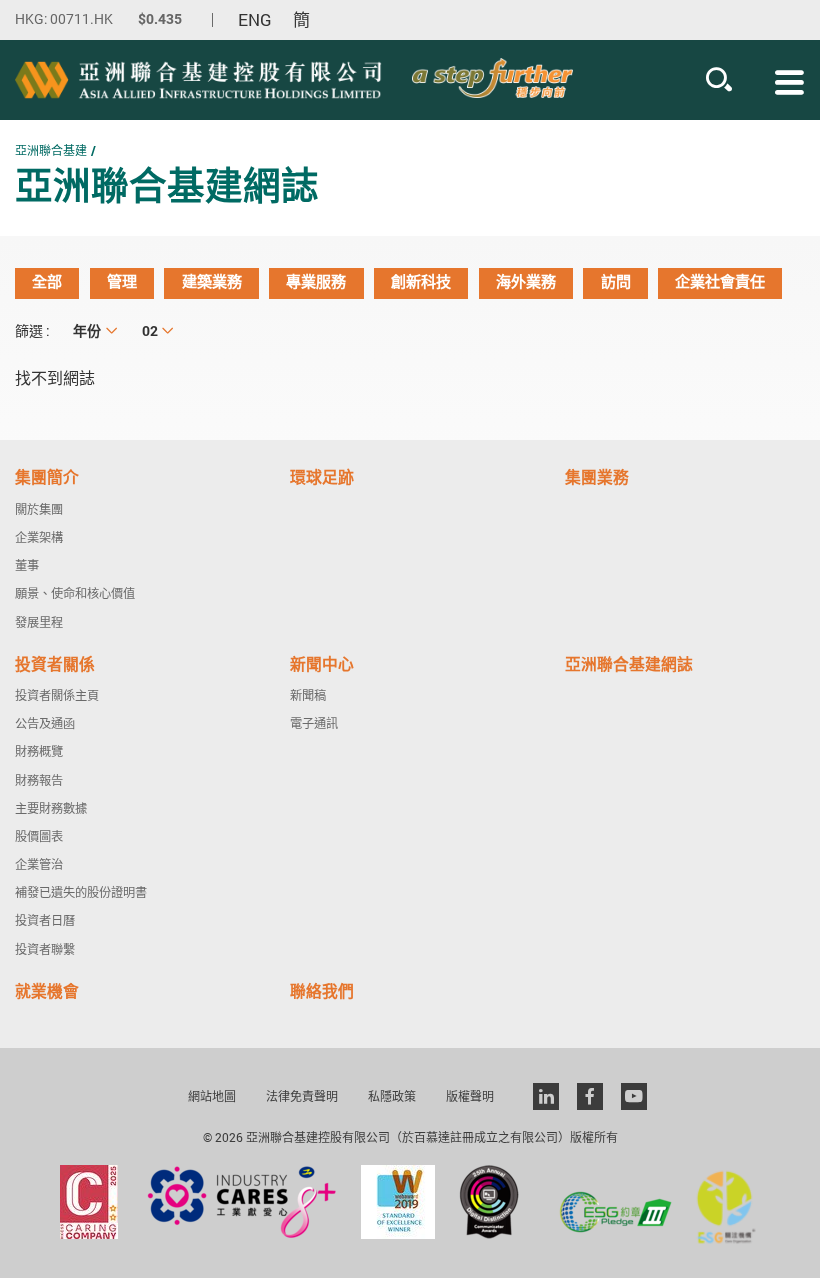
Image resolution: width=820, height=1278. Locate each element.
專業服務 (316, 282)
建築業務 (212, 282)
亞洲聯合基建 (51, 150)
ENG (255, 20)
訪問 (616, 282)
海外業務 (526, 282)
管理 (122, 282)
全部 (47, 282)
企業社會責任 (720, 282)
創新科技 (421, 282)
